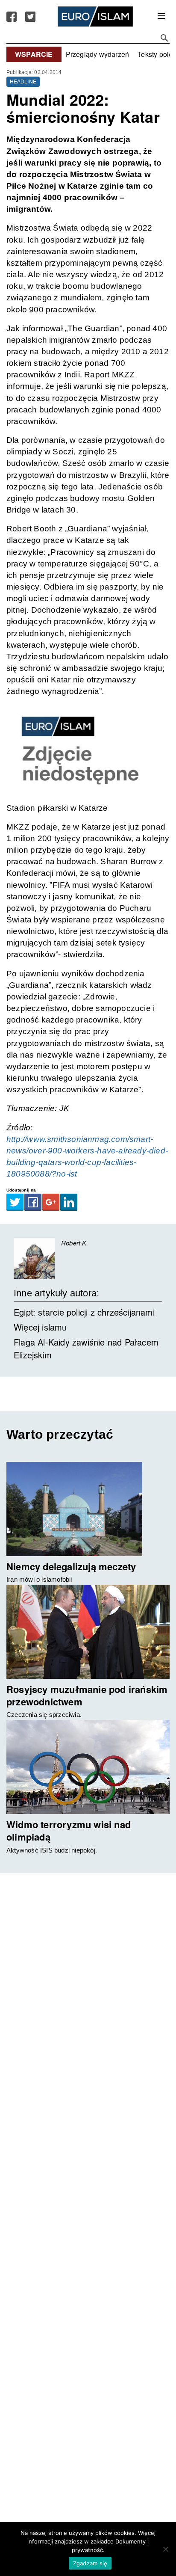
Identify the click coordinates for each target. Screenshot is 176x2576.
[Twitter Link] (30, 17)
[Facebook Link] (12, 17)
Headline (23, 82)
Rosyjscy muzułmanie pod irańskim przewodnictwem (87, 1695)
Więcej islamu (40, 1327)
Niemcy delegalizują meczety (71, 1566)
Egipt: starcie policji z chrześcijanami (84, 1312)
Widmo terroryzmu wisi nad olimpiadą (69, 1830)
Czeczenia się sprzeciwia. (44, 1715)
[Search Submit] (164, 38)
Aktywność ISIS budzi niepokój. (52, 1850)
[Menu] (161, 17)
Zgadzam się (90, 2563)
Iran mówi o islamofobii (39, 1579)
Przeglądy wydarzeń (98, 54)
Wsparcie (34, 54)
